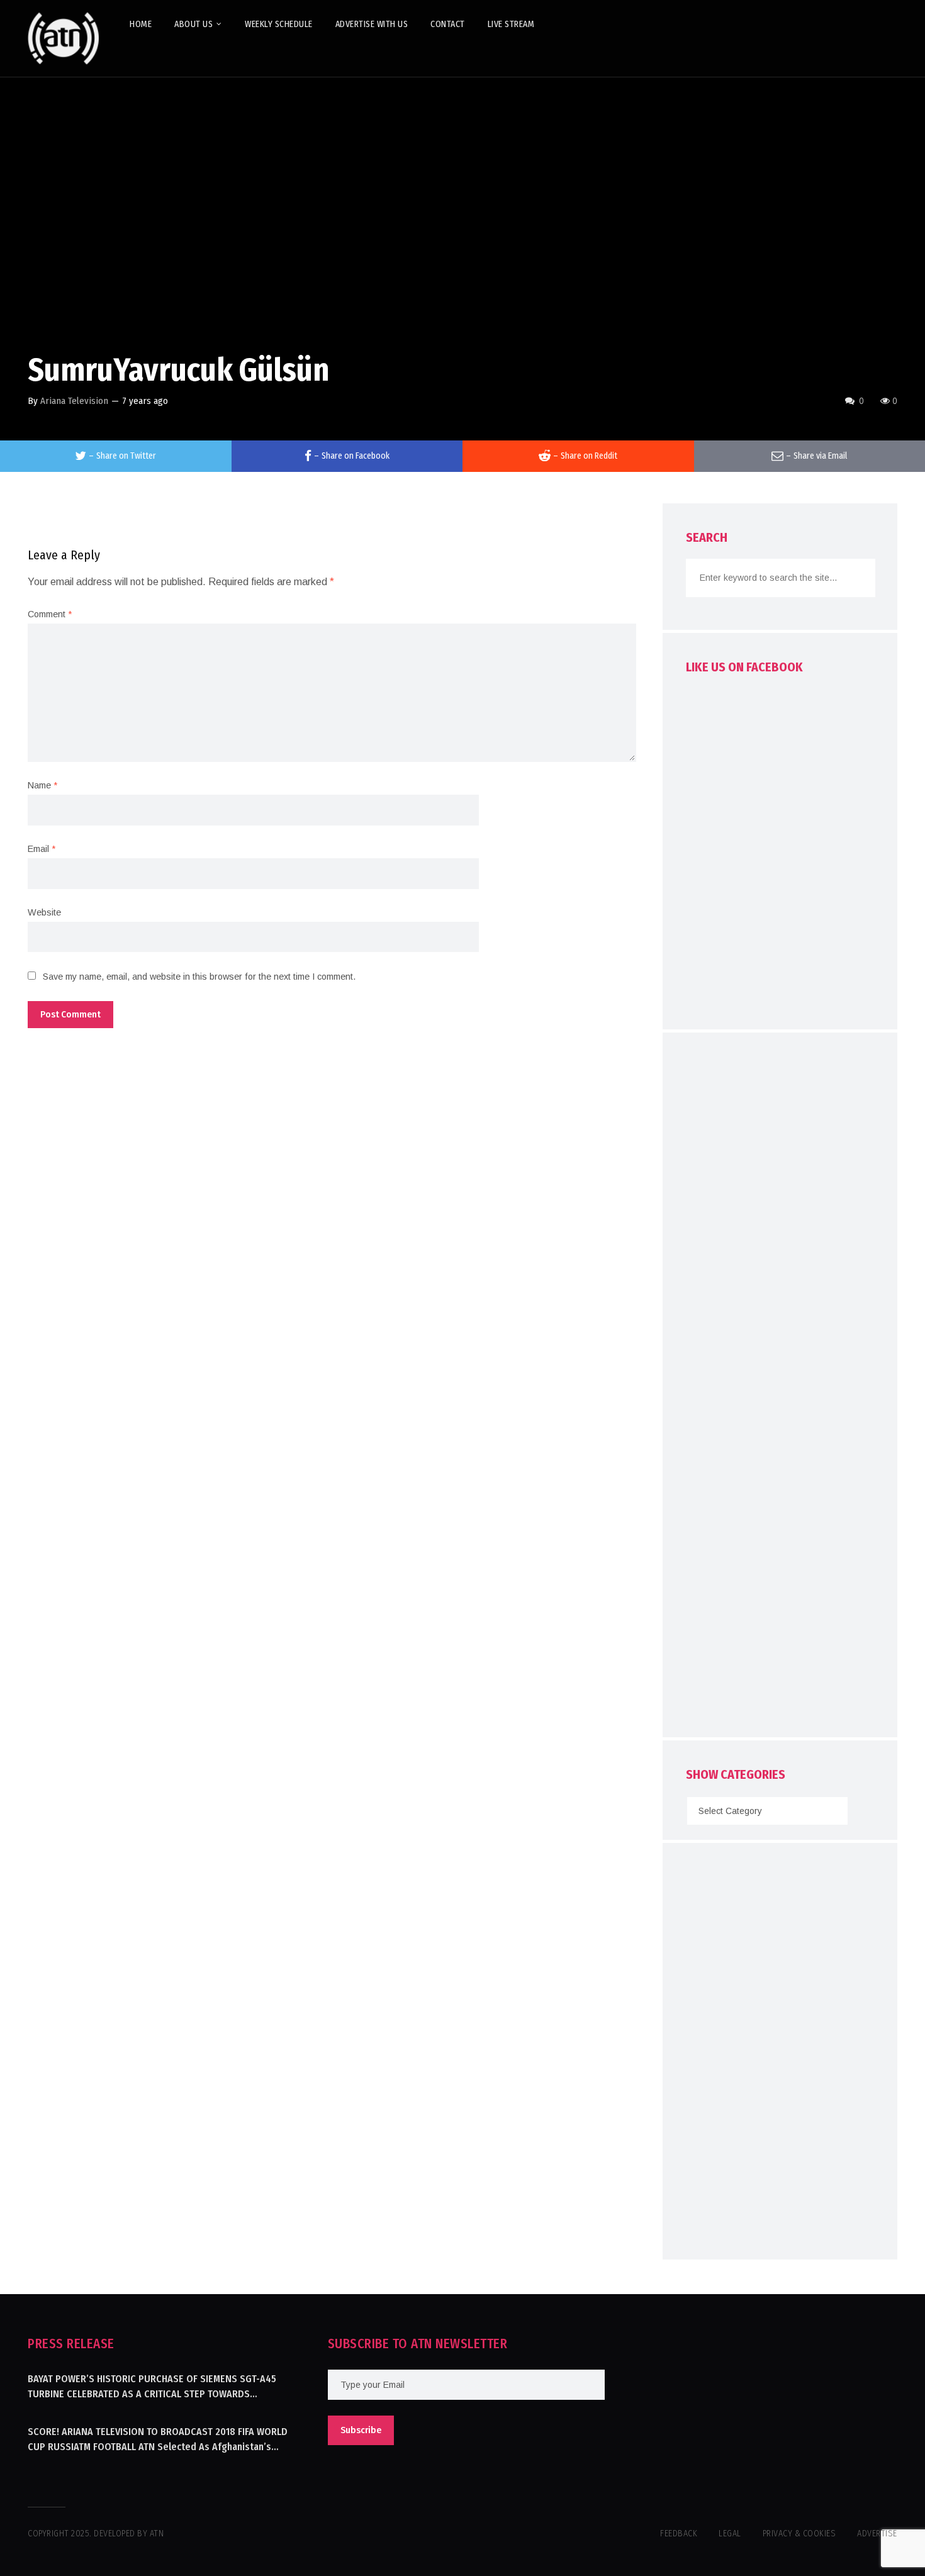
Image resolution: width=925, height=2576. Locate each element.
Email (42, 849)
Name (42, 785)
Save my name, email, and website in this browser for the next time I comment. (199, 977)
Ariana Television (74, 401)
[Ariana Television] (64, 38)
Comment (50, 614)
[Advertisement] (780, 1388)
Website (44, 912)
